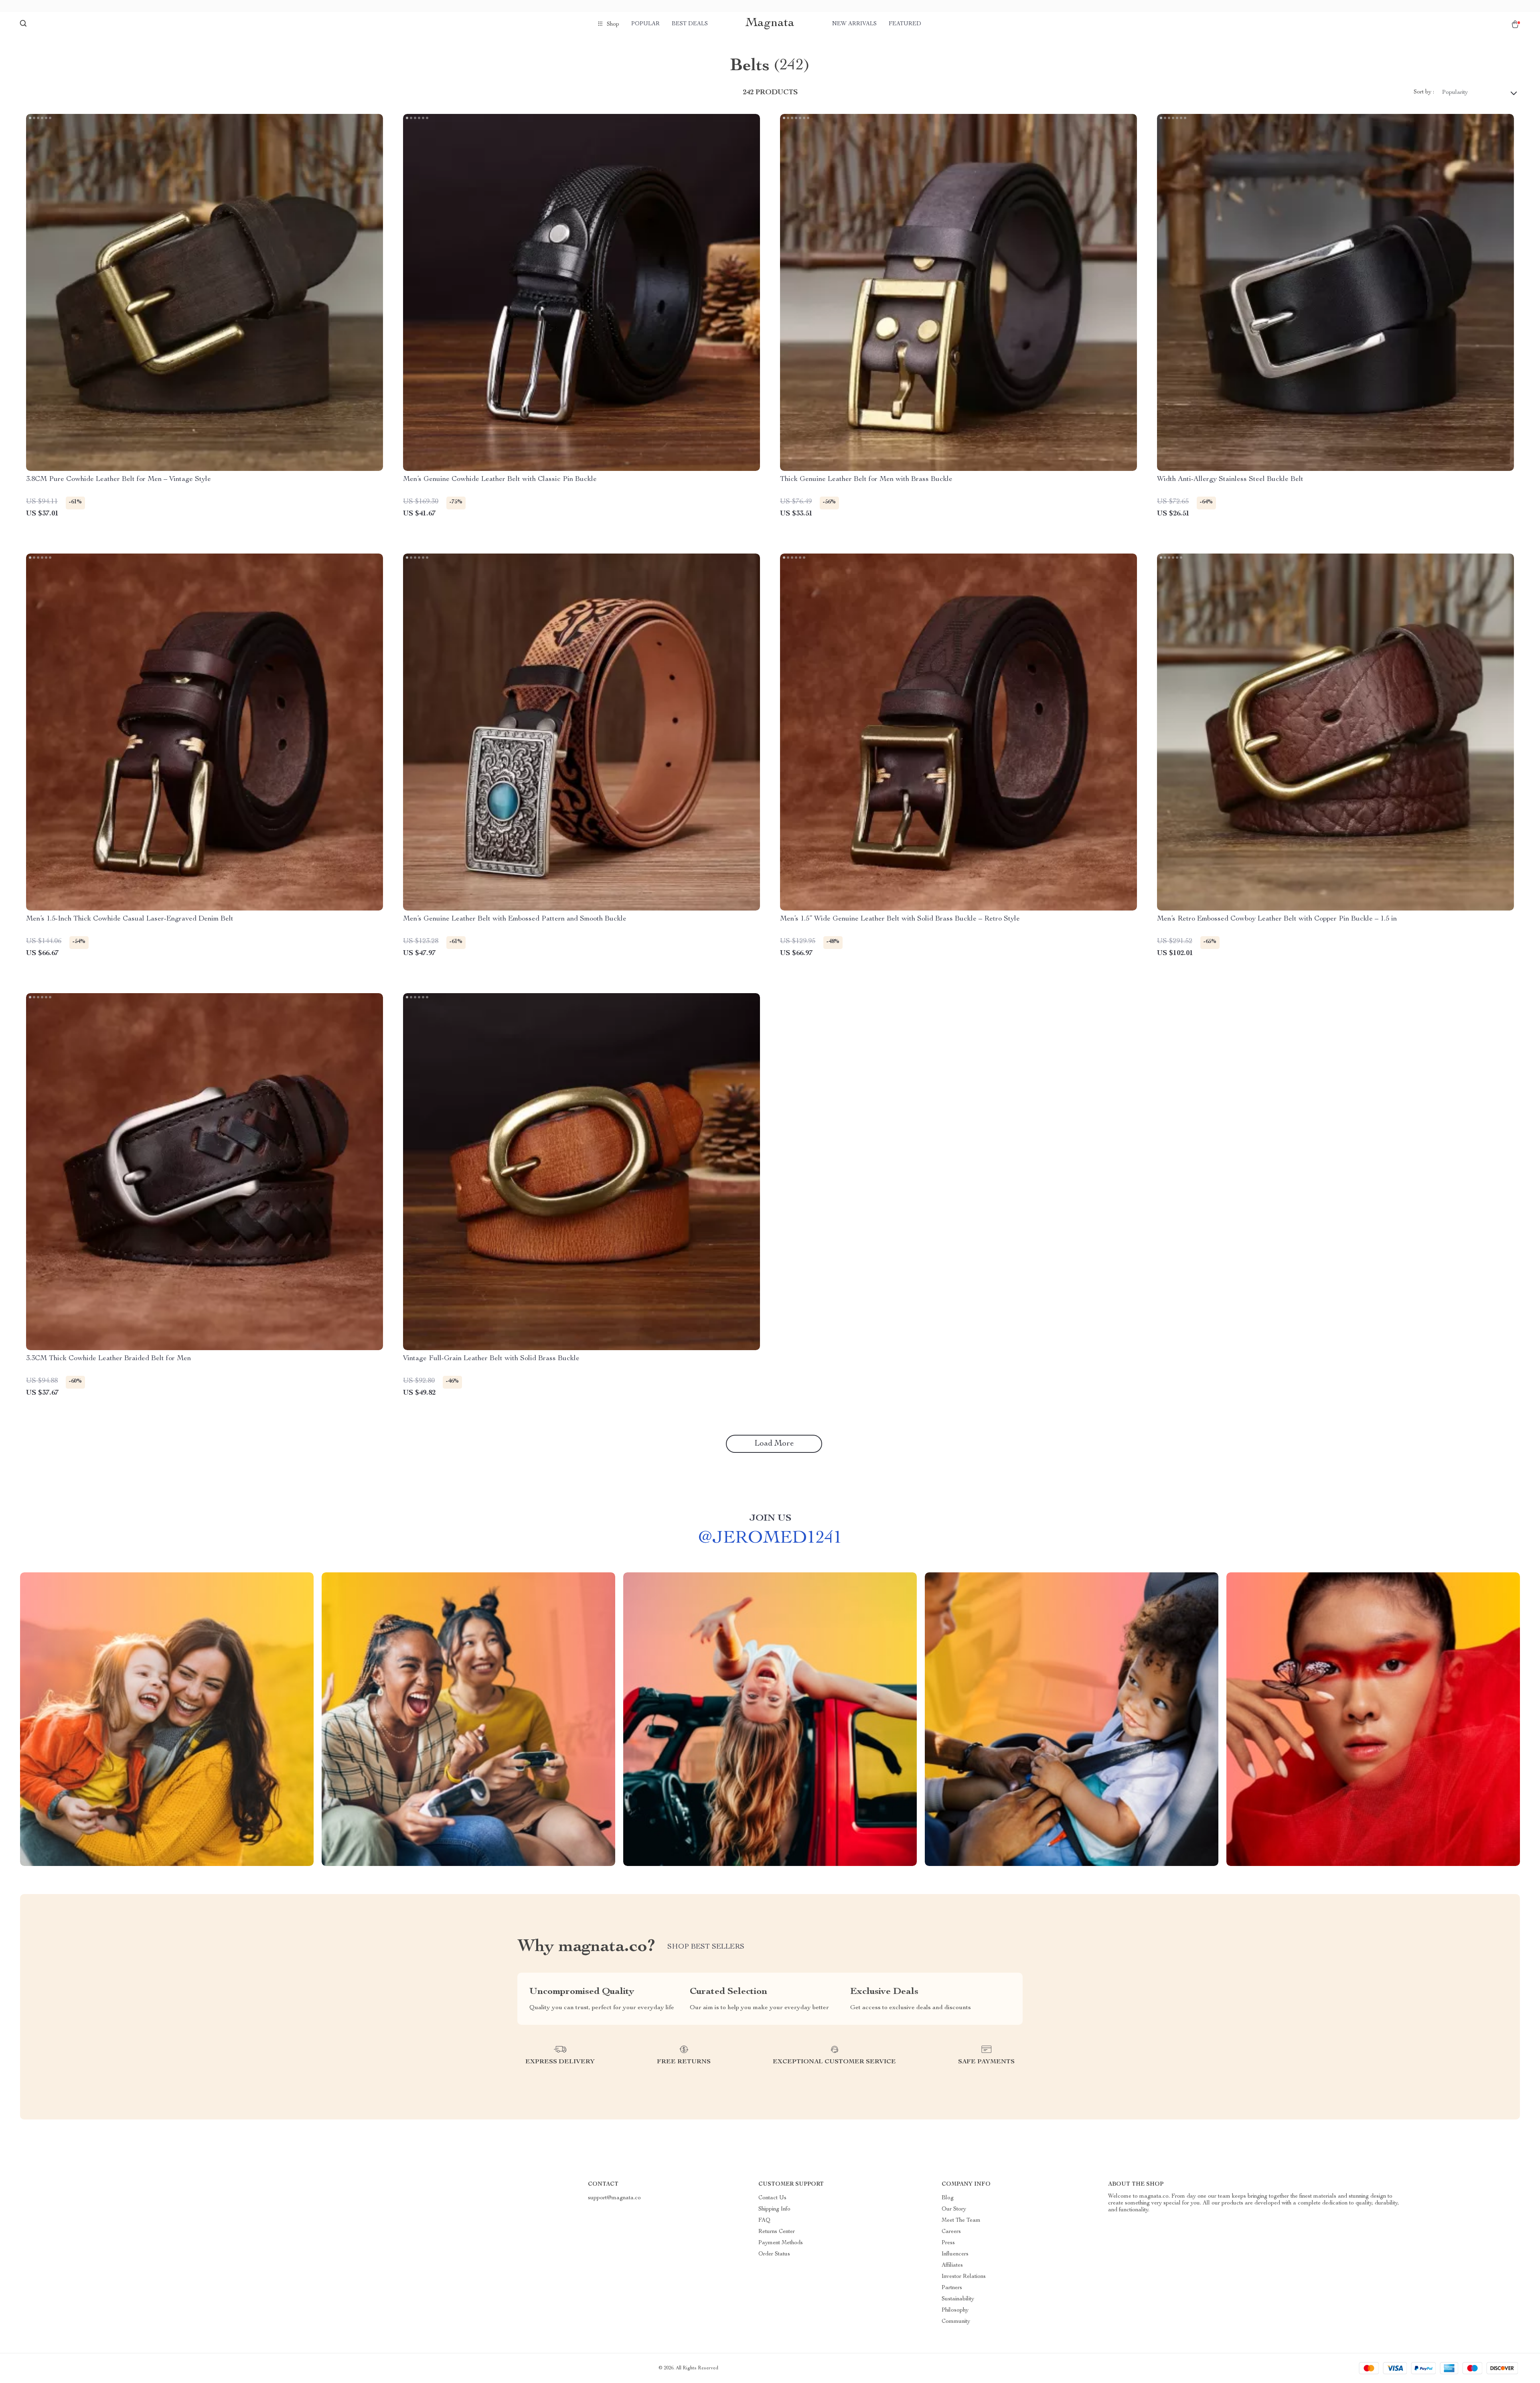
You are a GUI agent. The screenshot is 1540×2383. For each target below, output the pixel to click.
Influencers (955, 2254)
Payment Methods (781, 2243)
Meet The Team (961, 2221)
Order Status (774, 2254)
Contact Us (772, 2198)
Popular (645, 24)
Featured (905, 24)
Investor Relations (964, 2277)
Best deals (690, 24)
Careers (951, 2232)
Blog (948, 2198)
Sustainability (958, 2299)
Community (956, 2322)
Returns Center (777, 2232)
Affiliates (952, 2265)
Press (948, 2243)
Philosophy (955, 2310)
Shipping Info (774, 2209)
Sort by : (1424, 92)
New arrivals (854, 24)
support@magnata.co (614, 2198)
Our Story (954, 2209)
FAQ (764, 2221)
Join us (770, 1519)
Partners (952, 2288)
